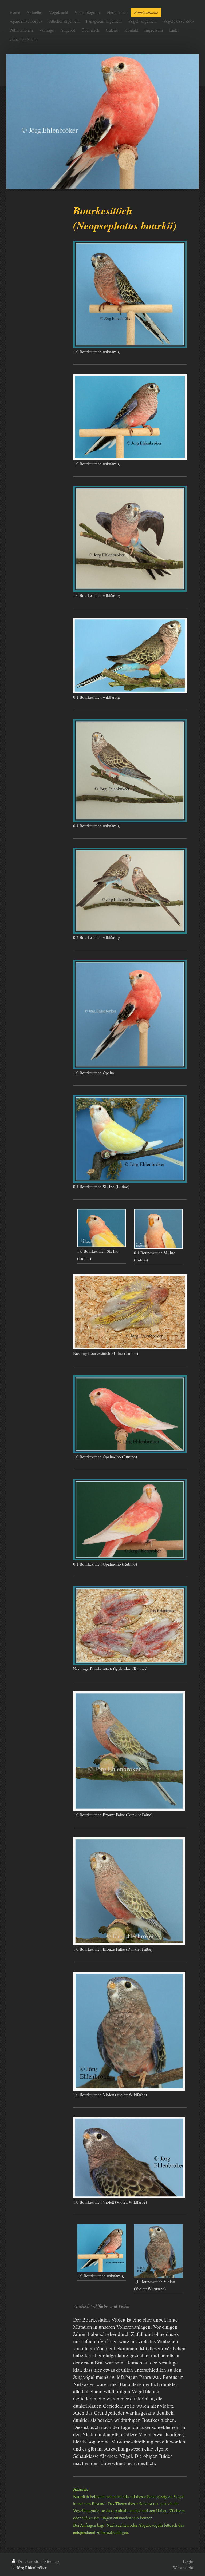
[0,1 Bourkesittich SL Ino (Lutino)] (130, 1139)
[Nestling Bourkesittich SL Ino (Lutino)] (130, 1312)
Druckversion (29, 2561)
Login (188, 2561)
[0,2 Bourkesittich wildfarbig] (130, 891)
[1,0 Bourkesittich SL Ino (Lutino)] (101, 1228)
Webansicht (183, 2568)
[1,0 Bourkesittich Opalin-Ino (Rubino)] (130, 1414)
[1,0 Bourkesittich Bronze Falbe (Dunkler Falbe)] (129, 1751)
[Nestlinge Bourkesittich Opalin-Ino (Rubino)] (130, 1626)
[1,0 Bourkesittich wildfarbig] (130, 294)
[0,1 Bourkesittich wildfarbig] (130, 656)
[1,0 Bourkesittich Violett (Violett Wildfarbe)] (129, 2031)
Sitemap (52, 2561)
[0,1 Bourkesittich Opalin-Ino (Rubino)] (130, 1520)
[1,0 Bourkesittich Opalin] (130, 1014)
